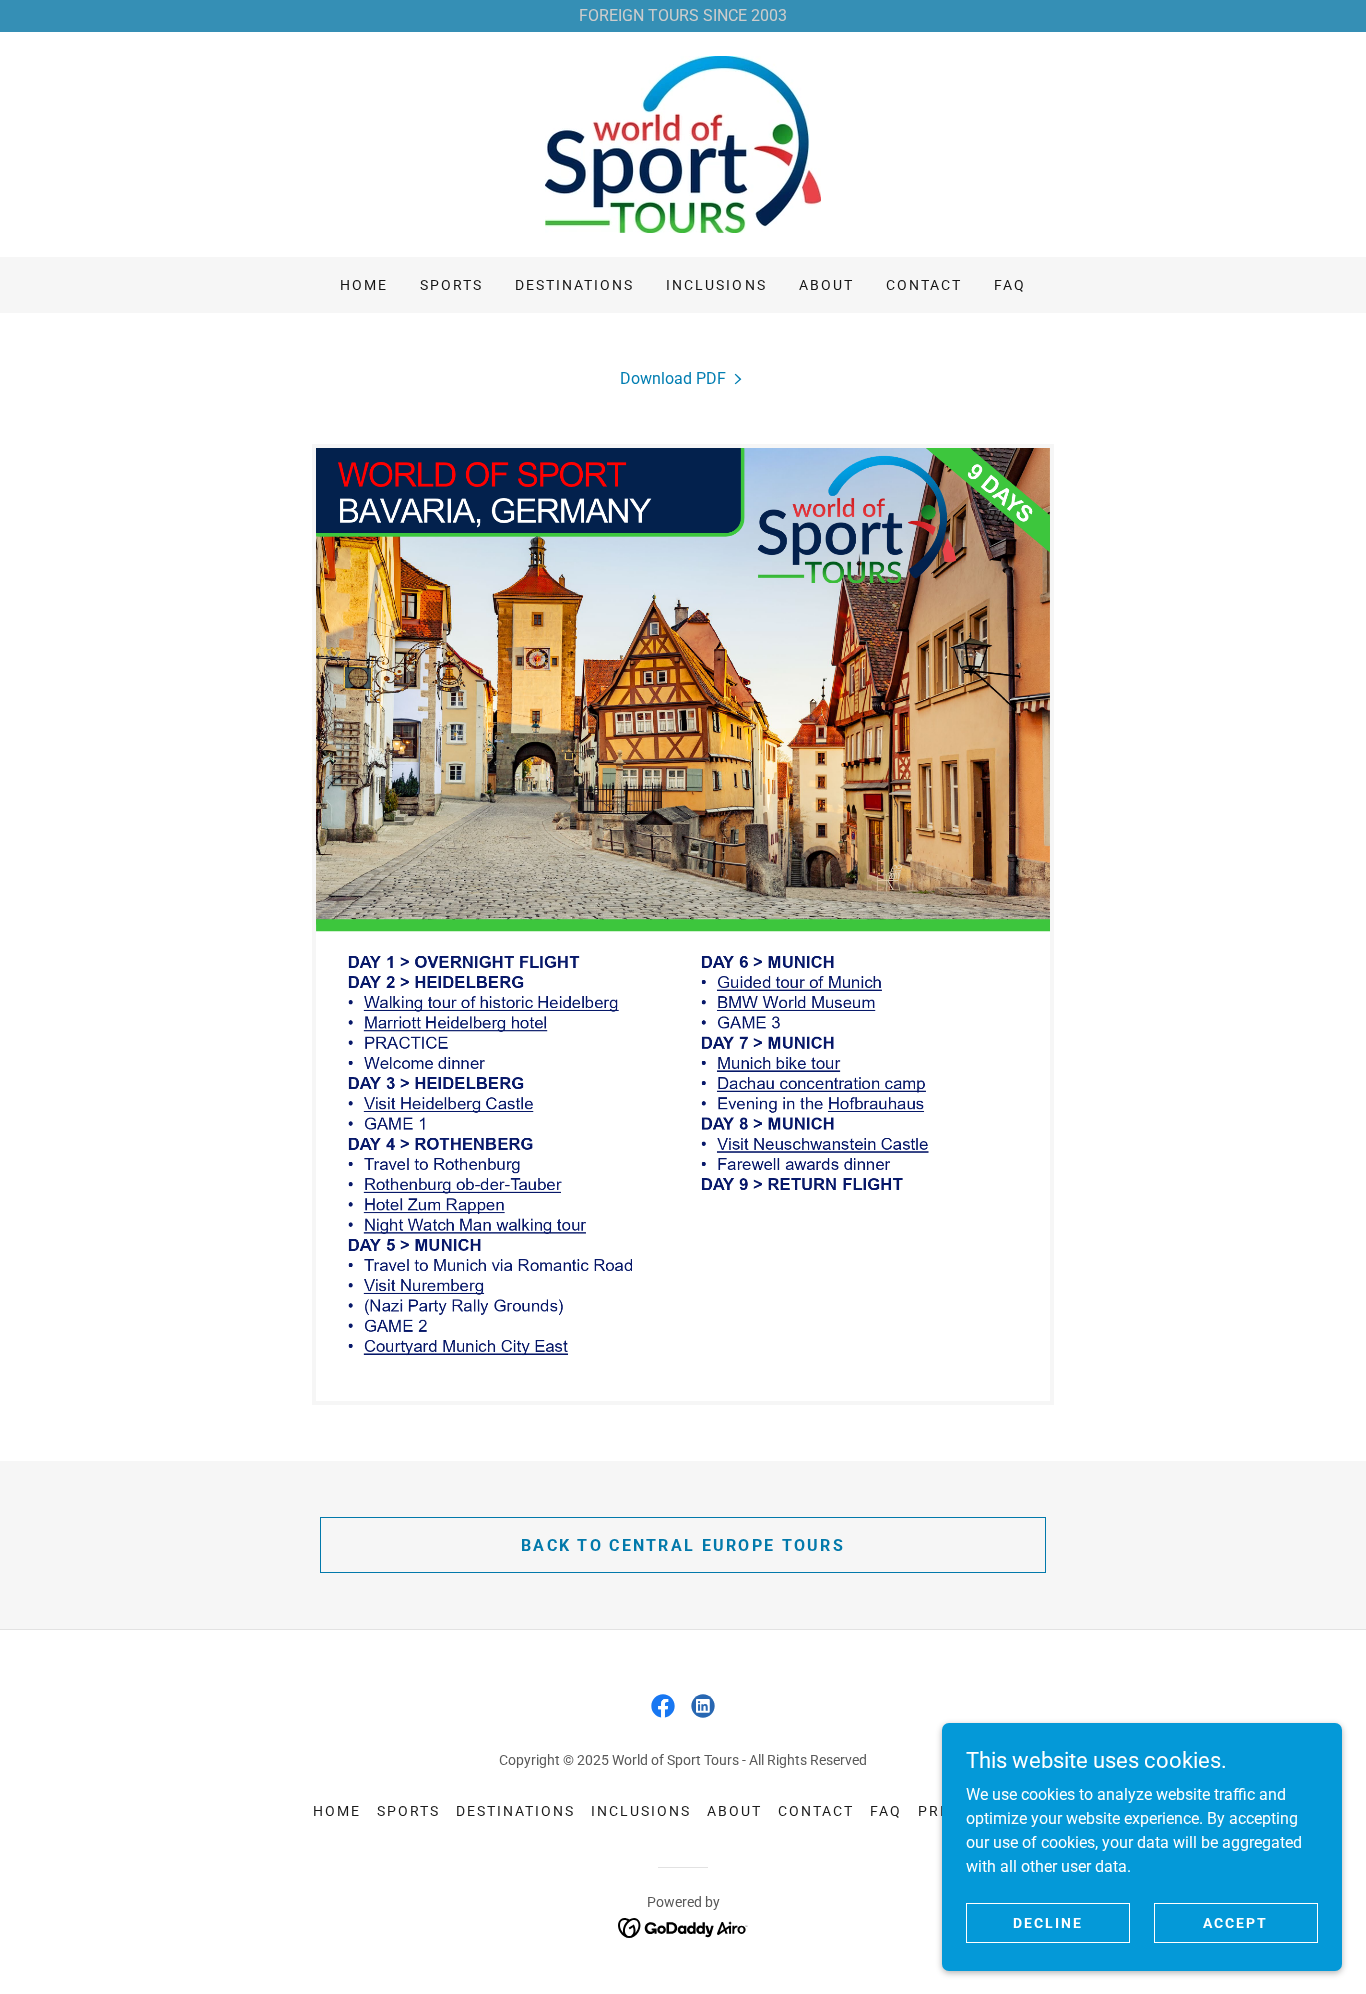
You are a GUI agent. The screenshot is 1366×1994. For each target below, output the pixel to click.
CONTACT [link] (924, 285)
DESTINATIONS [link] (574, 285)
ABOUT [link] (826, 285)
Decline (1048, 1922)
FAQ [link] (1010, 285)
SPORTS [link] (451, 285)
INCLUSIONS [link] (716, 285)
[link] (683, 143)
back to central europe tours (683, 1545)
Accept (1235, 1922)
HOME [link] (364, 285)
